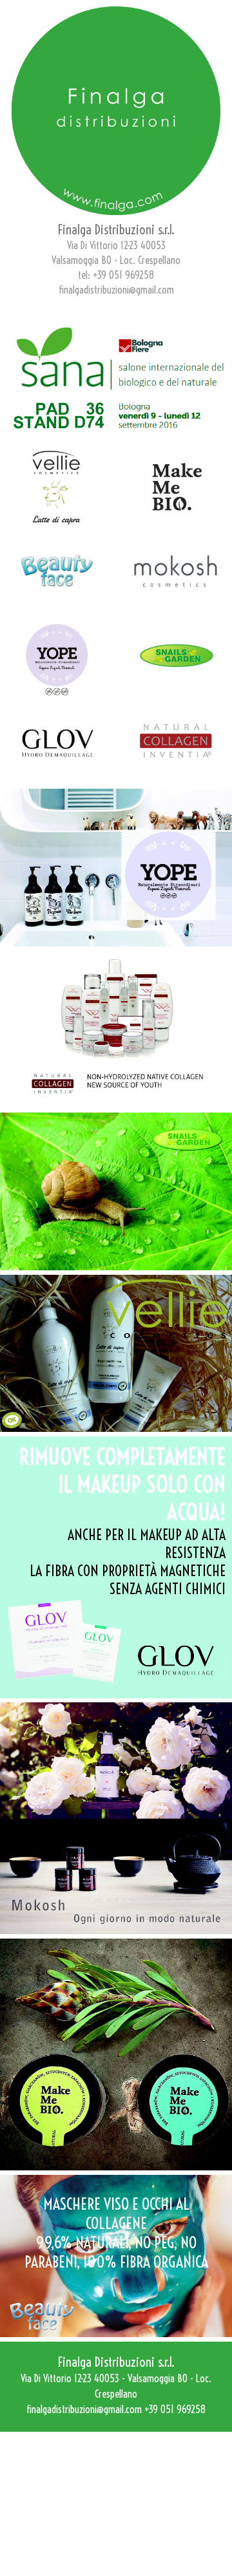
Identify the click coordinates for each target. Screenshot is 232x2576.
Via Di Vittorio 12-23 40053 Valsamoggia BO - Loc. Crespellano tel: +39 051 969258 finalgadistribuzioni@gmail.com (116, 260)
